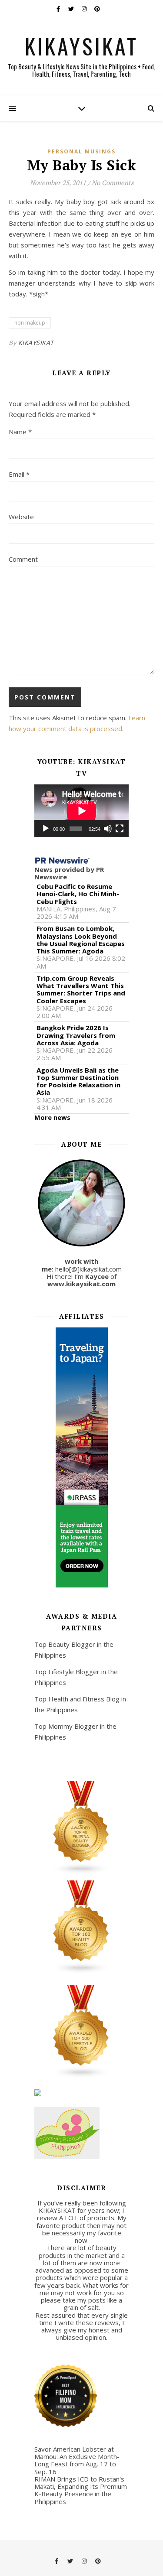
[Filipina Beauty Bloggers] (82, 1828)
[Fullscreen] (120, 829)
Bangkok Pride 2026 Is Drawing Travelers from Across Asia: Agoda (76, 1035)
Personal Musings (81, 151)
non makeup (30, 323)
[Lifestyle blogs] (82, 2032)
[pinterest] (97, 9)
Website (21, 517)
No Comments (113, 182)
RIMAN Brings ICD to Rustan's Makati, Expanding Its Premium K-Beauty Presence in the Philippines (81, 2490)
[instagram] (85, 9)
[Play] (46, 829)
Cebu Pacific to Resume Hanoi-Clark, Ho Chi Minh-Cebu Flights (78, 894)
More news (52, 1117)
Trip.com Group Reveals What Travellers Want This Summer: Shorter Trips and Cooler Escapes (81, 990)
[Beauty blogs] (82, 1927)
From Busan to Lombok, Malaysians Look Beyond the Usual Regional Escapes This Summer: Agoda (81, 940)
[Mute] (108, 829)
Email (19, 474)
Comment (23, 559)
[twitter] (72, 9)
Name (20, 432)
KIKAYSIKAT (81, 46)
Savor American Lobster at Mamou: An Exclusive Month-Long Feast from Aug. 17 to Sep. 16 (77, 2460)
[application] (82, 811)
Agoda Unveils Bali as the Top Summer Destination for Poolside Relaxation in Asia (78, 1081)
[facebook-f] (59, 9)
